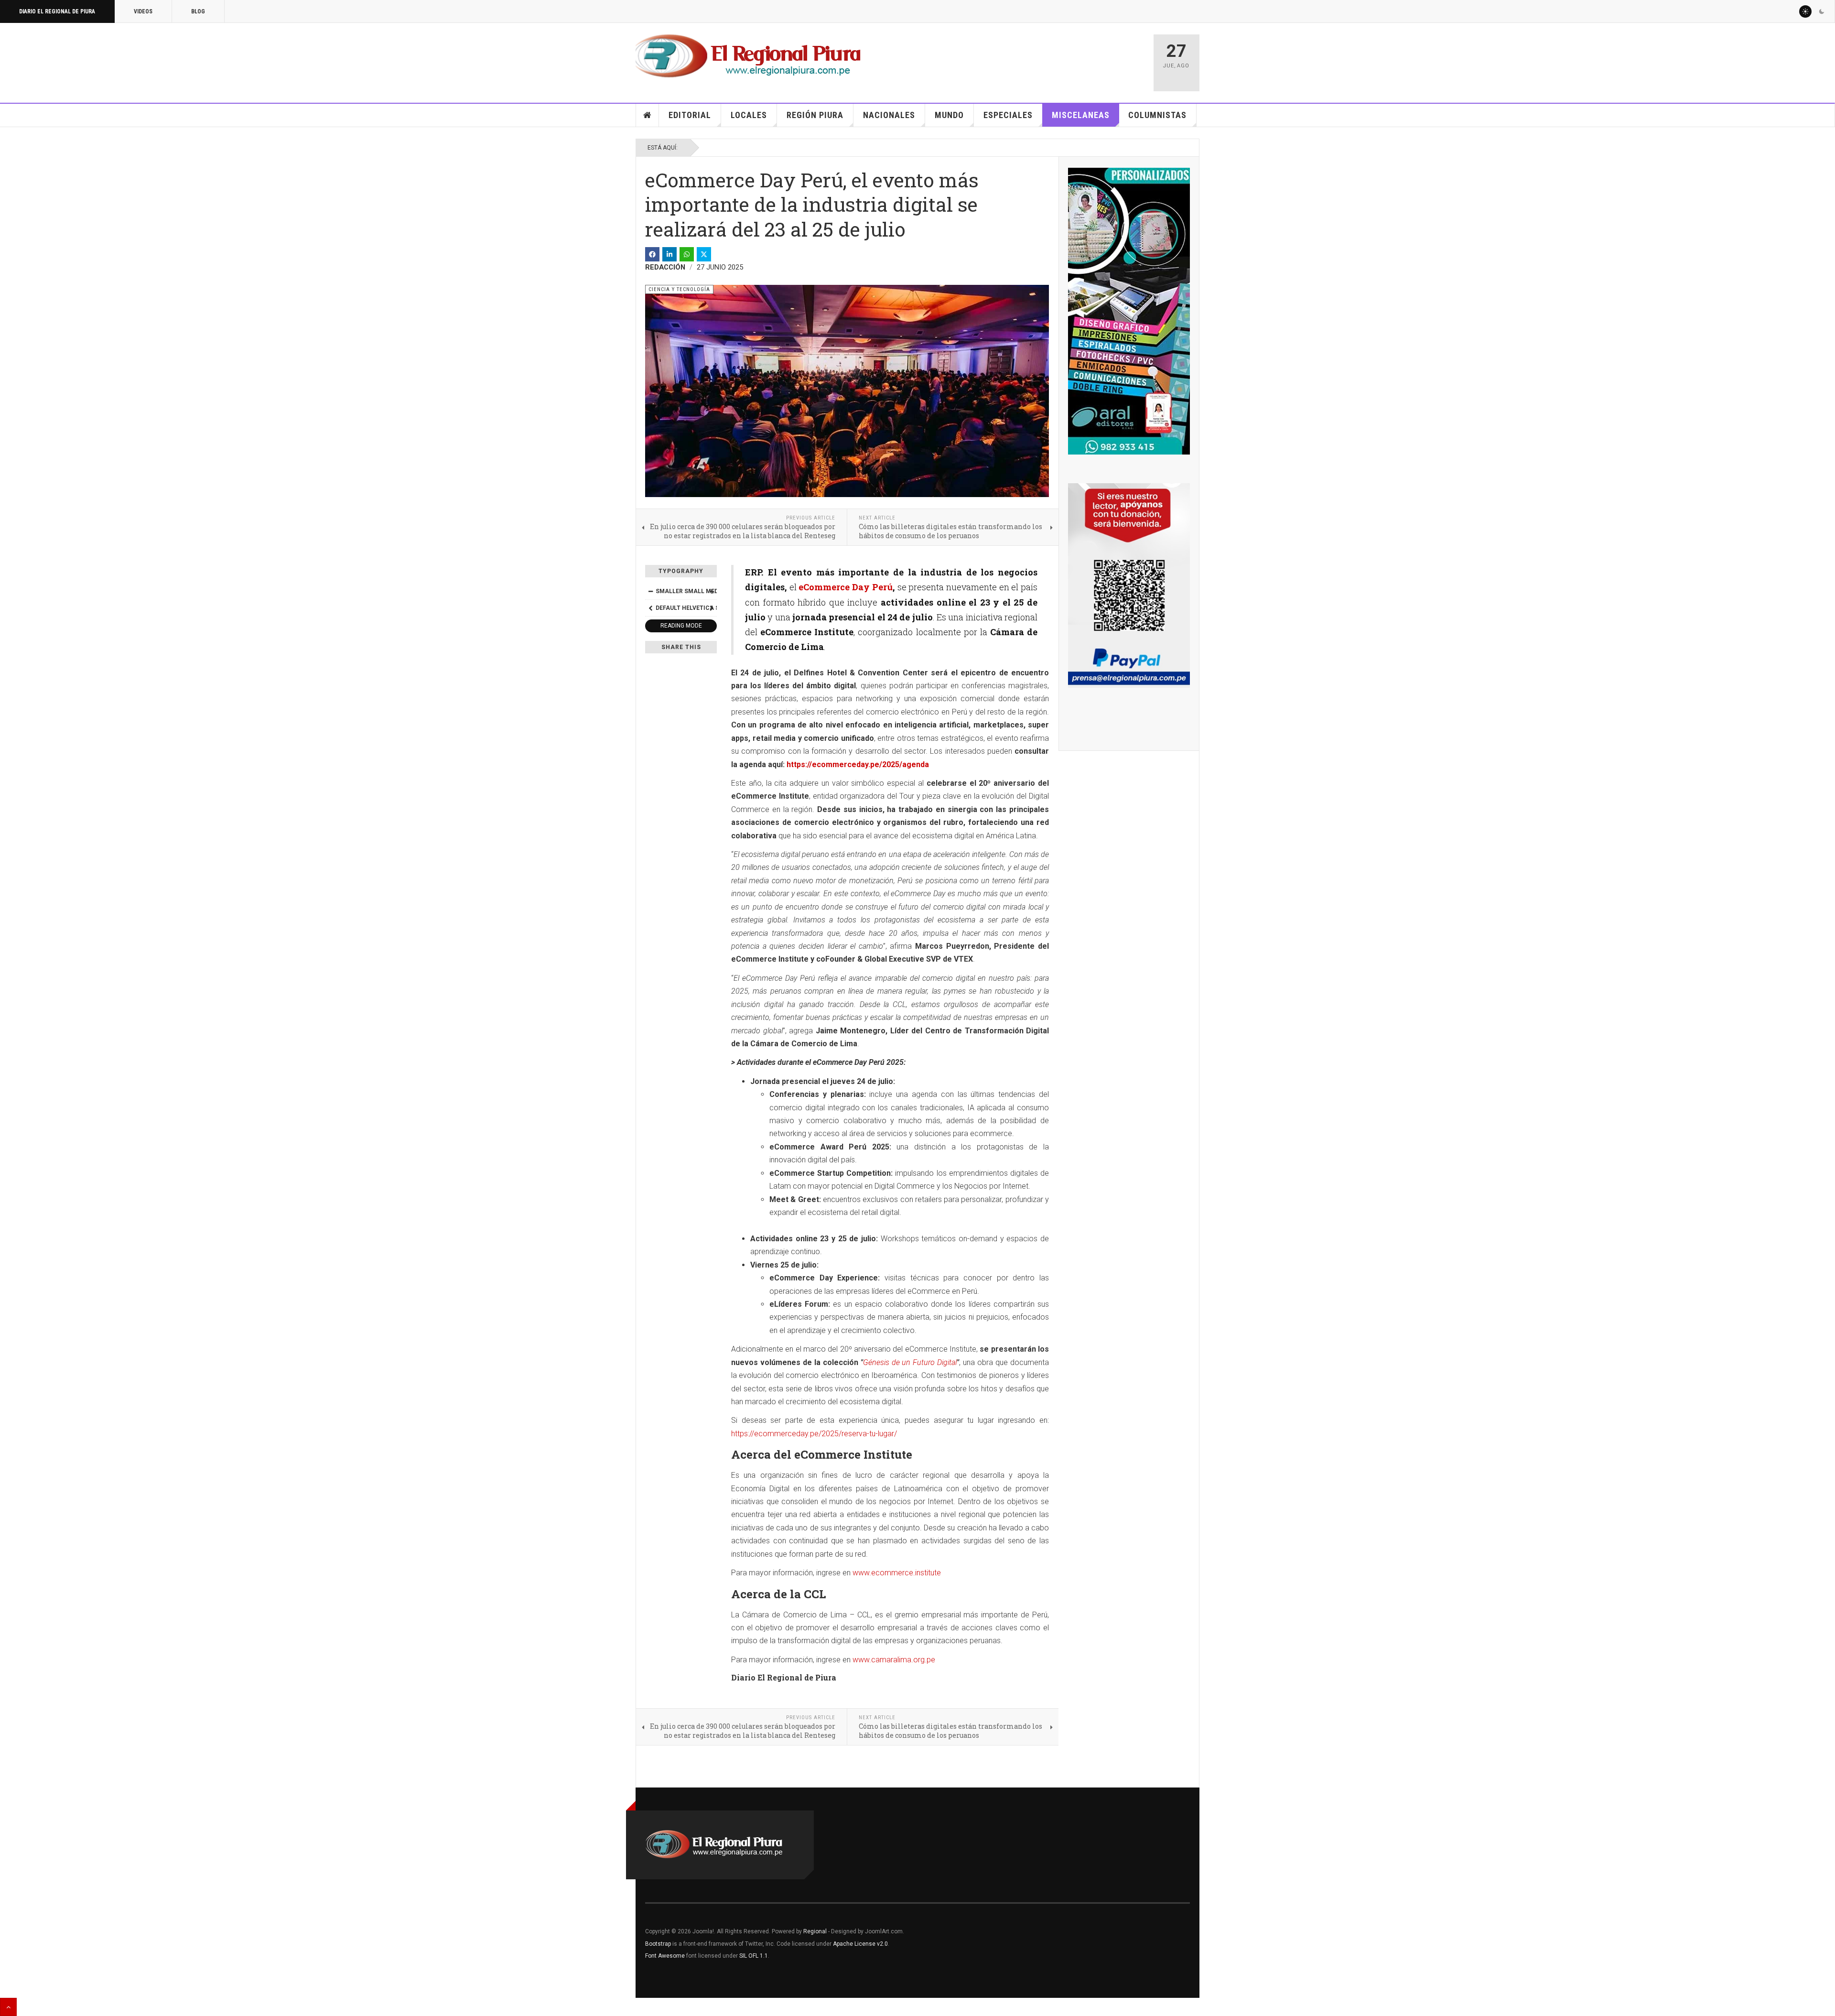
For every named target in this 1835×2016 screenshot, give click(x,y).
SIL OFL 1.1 (754, 1956)
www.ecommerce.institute (897, 1573)
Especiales (1008, 115)
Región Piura (815, 115)
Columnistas (1157, 115)
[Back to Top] (8, 2007)
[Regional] (748, 56)
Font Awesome (665, 1956)
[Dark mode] (1822, 11)
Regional (815, 1931)
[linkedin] (669, 254)
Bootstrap (658, 1944)
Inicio (648, 115)
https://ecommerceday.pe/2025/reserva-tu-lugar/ (814, 1434)
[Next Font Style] (712, 608)
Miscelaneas (1081, 115)
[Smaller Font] (650, 591)
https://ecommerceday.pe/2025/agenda (858, 764)
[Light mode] (1805, 11)
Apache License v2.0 (860, 1944)
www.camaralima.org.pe (894, 1660)
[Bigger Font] (712, 591)
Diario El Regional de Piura (57, 11)
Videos (143, 11)
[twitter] (704, 254)
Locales (749, 115)
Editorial (690, 115)
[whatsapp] (687, 254)
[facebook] (652, 254)
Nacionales (889, 115)
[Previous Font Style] (650, 608)
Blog (198, 11)
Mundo (949, 115)
